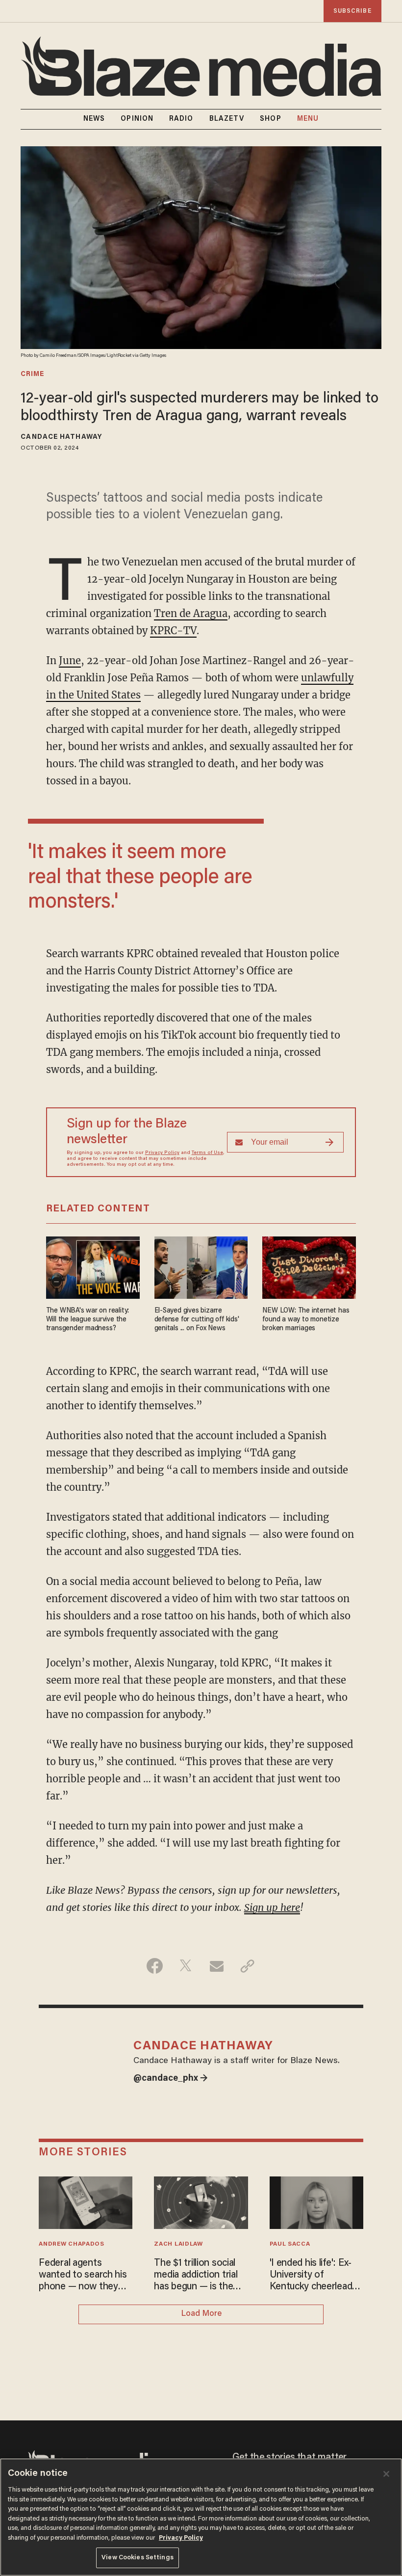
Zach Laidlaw (178, 2244)
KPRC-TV (173, 631)
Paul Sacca (290, 2244)
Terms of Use (207, 1153)
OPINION (137, 119)
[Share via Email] (216, 1966)
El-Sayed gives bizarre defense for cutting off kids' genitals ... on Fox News (197, 1320)
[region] (201, 2517)
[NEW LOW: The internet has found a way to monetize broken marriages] (309, 1266)
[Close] (386, 2474)
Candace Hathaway (61, 437)
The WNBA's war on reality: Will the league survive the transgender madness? (88, 1320)
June (70, 660)
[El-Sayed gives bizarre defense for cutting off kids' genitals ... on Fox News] (201, 1266)
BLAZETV (227, 119)
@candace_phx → (171, 2079)
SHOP (270, 119)
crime (32, 375)
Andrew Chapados (71, 2244)
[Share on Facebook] (155, 1966)
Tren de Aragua (191, 613)
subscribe (352, 11)
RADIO (181, 119)
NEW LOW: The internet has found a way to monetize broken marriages (306, 1320)
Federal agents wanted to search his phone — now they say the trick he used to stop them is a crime (83, 2276)
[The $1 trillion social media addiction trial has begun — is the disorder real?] (201, 2201)
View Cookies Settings (138, 2558)
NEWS (94, 119)
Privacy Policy (162, 1153)
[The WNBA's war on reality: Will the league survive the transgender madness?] (93, 1266)
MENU (308, 119)
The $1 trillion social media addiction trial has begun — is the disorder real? (196, 2276)
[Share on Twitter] (186, 1966)
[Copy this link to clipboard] (247, 1966)
